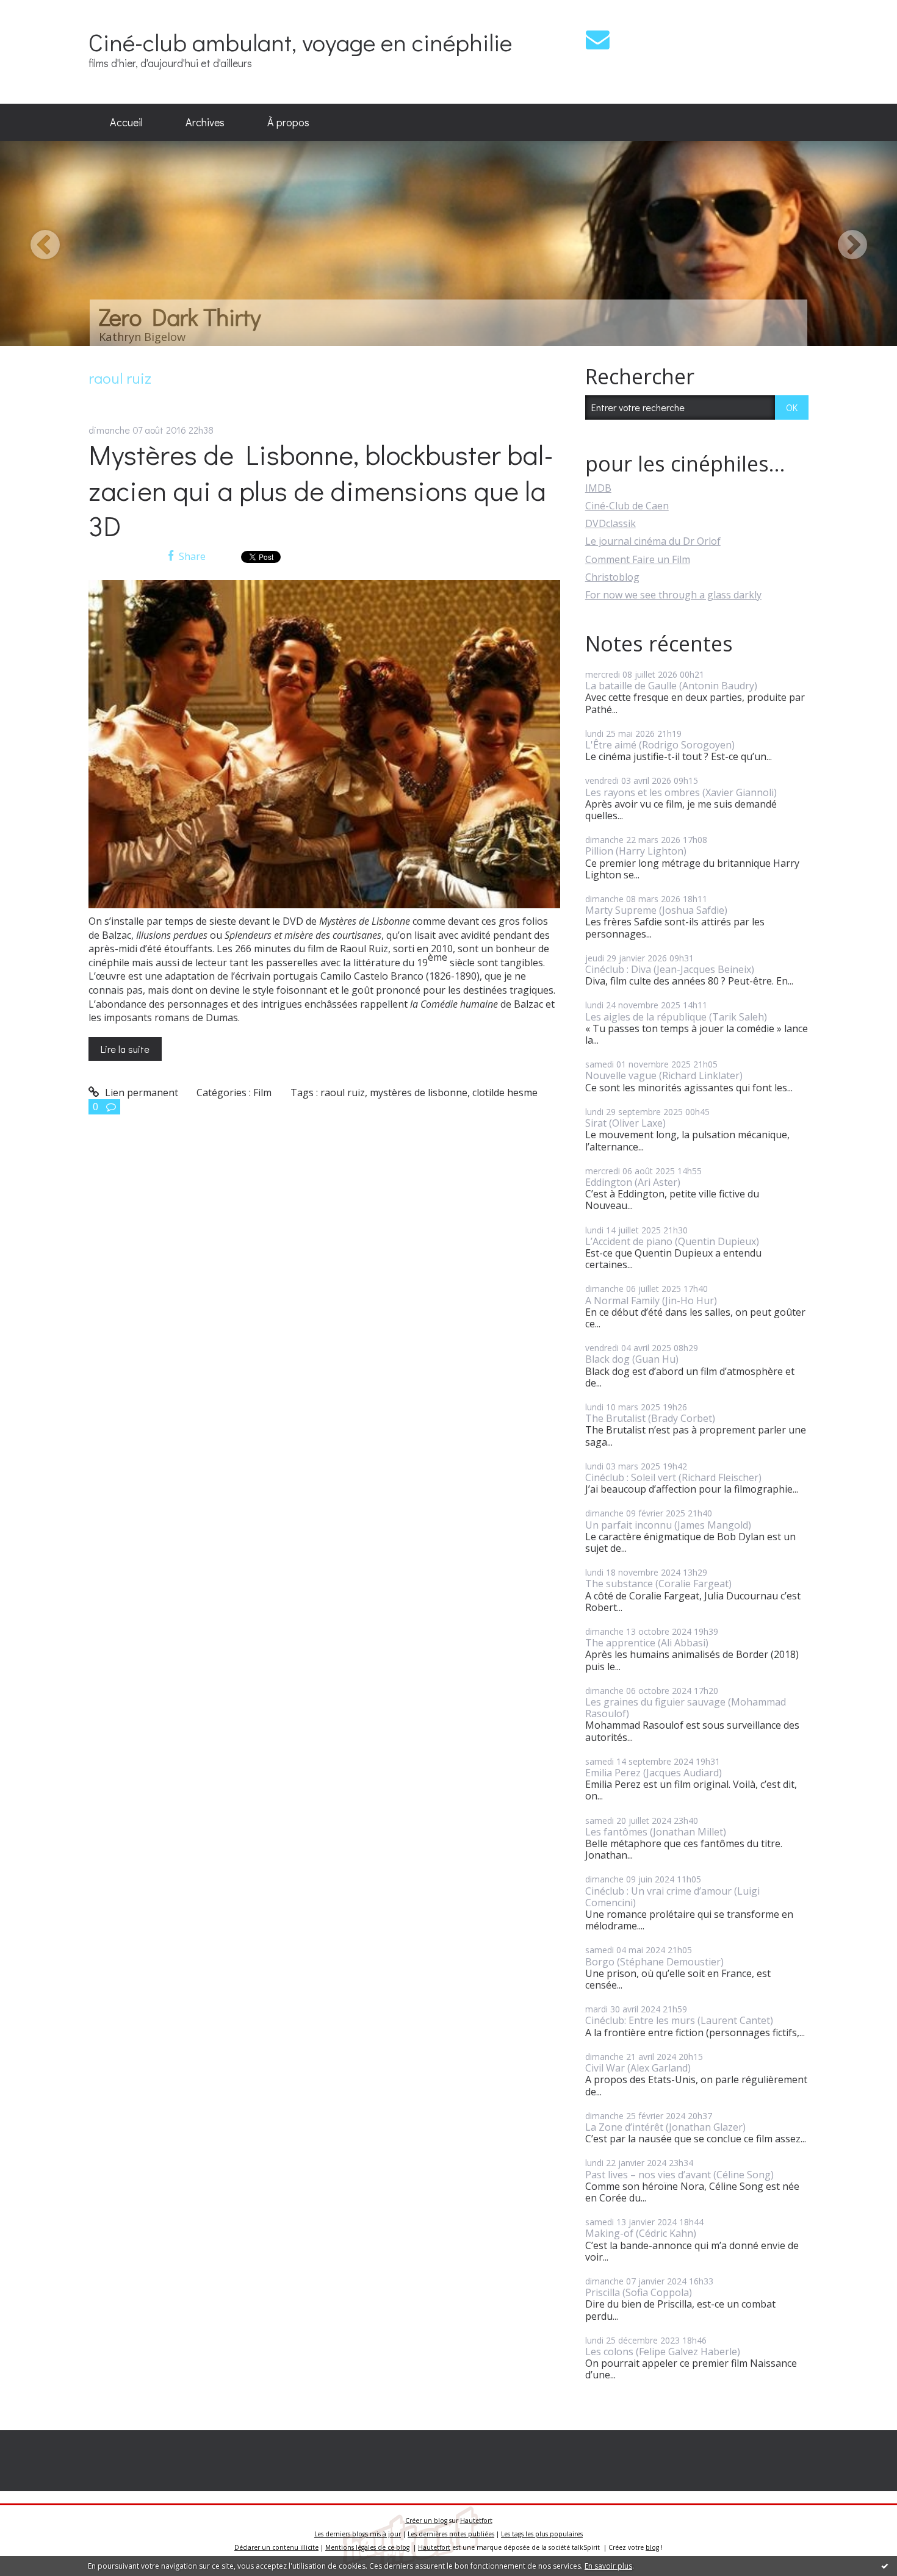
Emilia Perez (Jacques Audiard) (654, 1773)
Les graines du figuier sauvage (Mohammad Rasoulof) (686, 1708)
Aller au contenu (44, 11)
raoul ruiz (343, 1092)
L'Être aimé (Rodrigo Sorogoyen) (660, 745)
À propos (288, 122)
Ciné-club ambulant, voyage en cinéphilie (300, 42)
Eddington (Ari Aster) (633, 1182)
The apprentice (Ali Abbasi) (647, 1643)
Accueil (126, 122)
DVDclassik (611, 523)
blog (652, 2547)
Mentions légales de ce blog (367, 2547)
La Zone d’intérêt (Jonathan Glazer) (665, 2127)
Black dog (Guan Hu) (632, 1359)
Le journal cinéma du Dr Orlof (653, 541)
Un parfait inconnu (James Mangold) (668, 1525)
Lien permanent (140, 1092)
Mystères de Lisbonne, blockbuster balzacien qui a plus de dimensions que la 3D (321, 490)
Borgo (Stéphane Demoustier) (654, 1962)
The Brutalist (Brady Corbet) (650, 1418)
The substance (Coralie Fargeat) (658, 1584)
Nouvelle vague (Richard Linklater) (664, 1075)
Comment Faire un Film (638, 559)
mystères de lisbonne (419, 1092)
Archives (205, 122)
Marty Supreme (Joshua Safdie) (656, 910)
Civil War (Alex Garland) (638, 2068)
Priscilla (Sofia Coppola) (639, 2292)
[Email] (598, 39)
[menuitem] (126, 123)
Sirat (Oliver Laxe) (625, 1123)
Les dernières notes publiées (451, 2534)
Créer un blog (426, 2520)
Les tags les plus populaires (542, 2534)
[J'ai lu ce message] (885, 2566)
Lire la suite (125, 1049)
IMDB (598, 488)
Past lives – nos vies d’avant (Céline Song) (679, 2175)
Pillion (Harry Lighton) (636, 851)
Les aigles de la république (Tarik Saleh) (676, 1017)
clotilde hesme (505, 1092)
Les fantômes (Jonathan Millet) (656, 1832)
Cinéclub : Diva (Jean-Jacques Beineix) (670, 969)
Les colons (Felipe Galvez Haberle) (663, 2352)
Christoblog (612, 577)
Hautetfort (476, 2520)
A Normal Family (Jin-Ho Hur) (651, 1301)
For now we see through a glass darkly (673, 595)
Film (262, 1092)
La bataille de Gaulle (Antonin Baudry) (671, 686)
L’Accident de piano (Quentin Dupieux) (672, 1241)
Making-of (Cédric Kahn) (641, 2233)
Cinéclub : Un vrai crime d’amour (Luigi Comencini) (672, 1897)
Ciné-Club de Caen (627, 506)
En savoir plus (608, 2566)
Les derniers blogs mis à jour (358, 2534)
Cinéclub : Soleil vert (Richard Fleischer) (673, 1477)
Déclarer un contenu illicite (276, 2547)
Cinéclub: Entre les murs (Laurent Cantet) (679, 2020)
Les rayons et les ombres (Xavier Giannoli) (681, 792)
